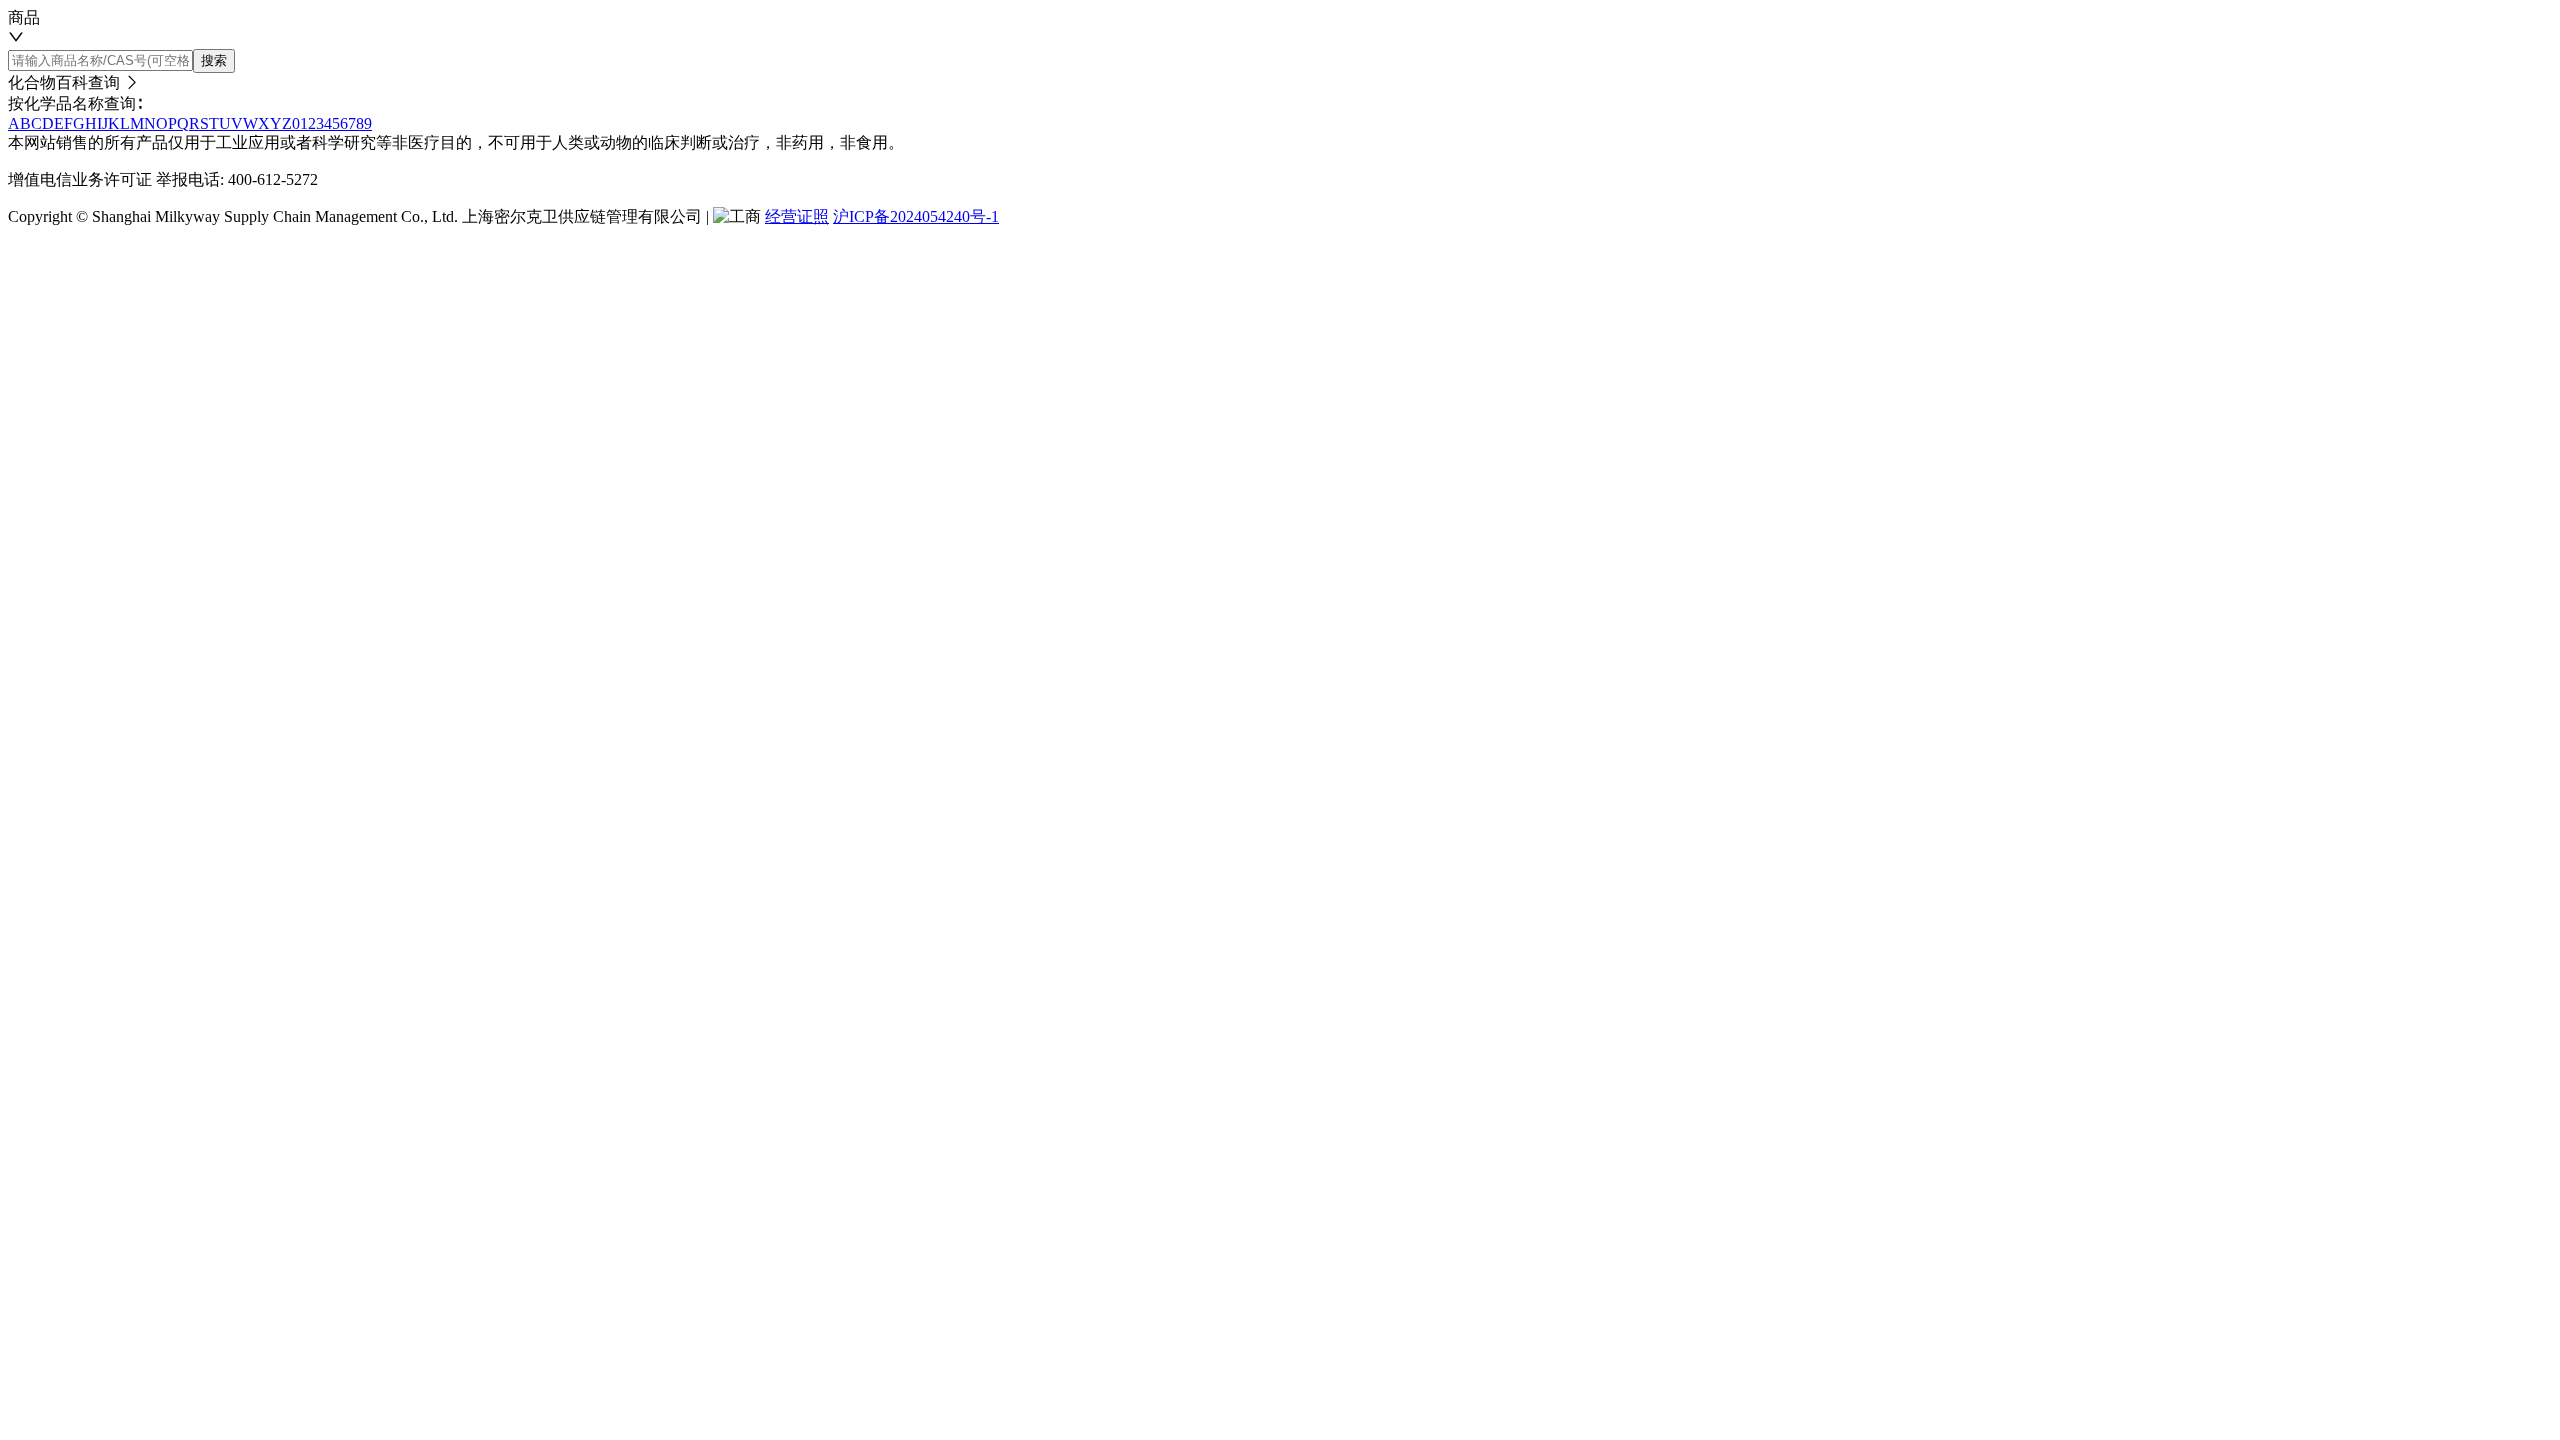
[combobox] (1280, 28)
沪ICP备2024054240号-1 (916, 216)
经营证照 (797, 216)
